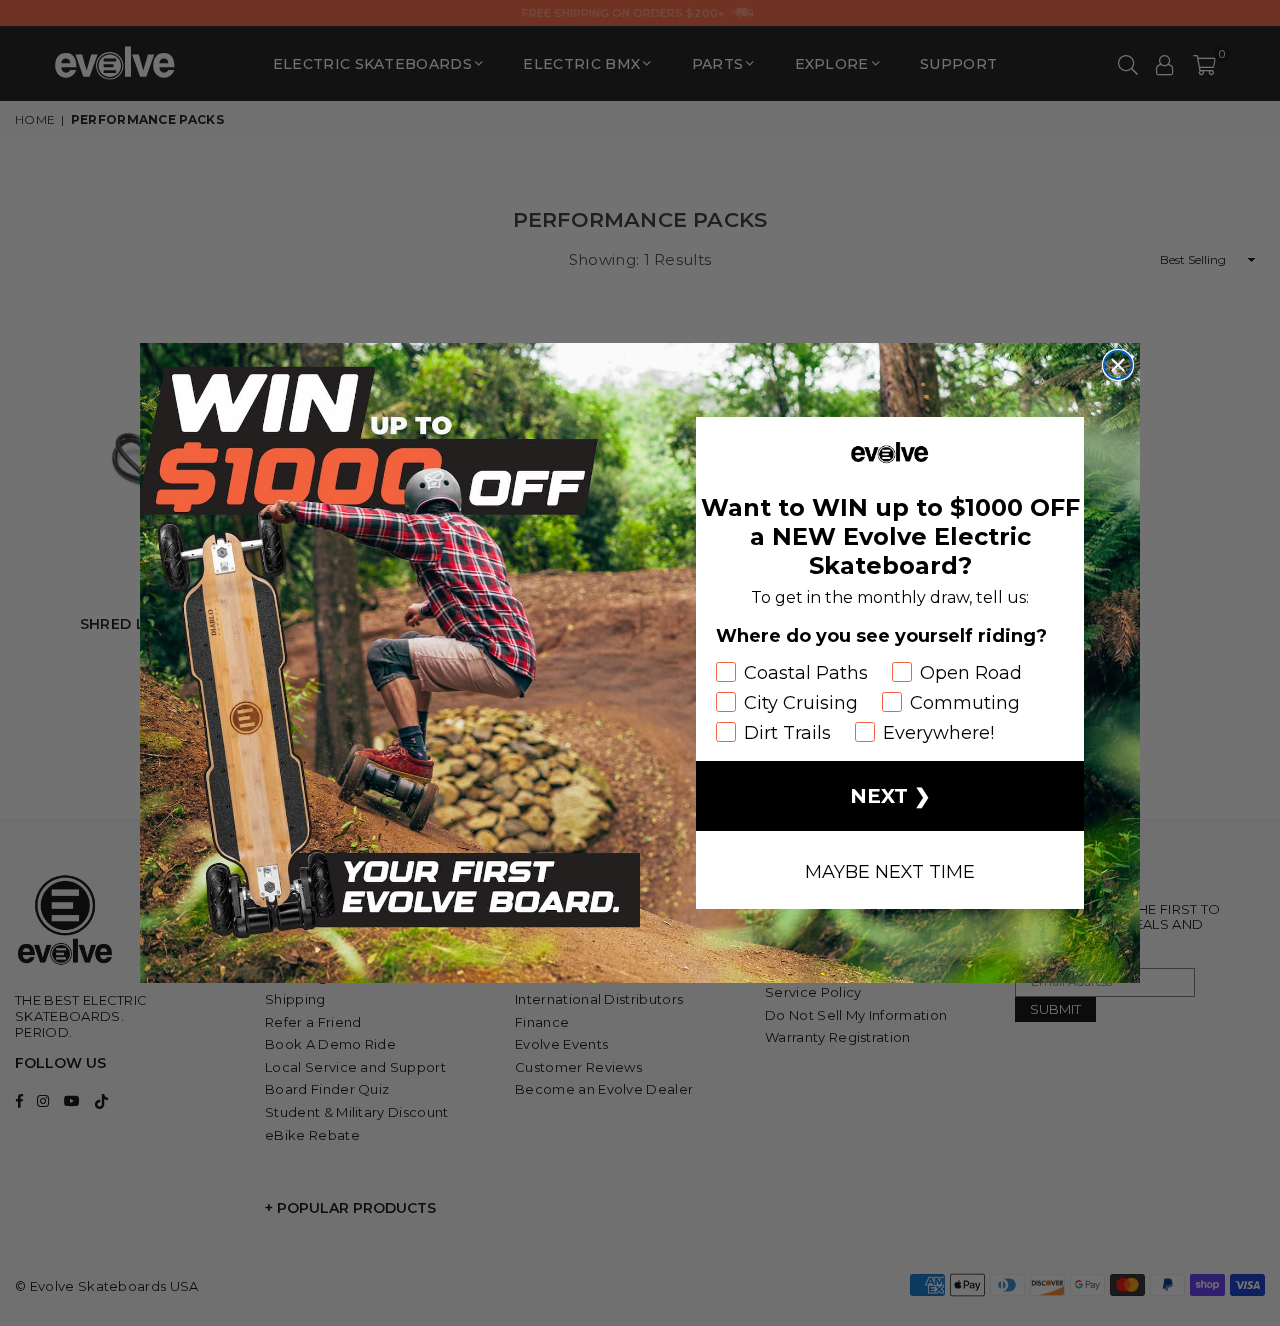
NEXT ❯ (890, 796)
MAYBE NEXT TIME (890, 870)
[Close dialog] (1118, 365)
